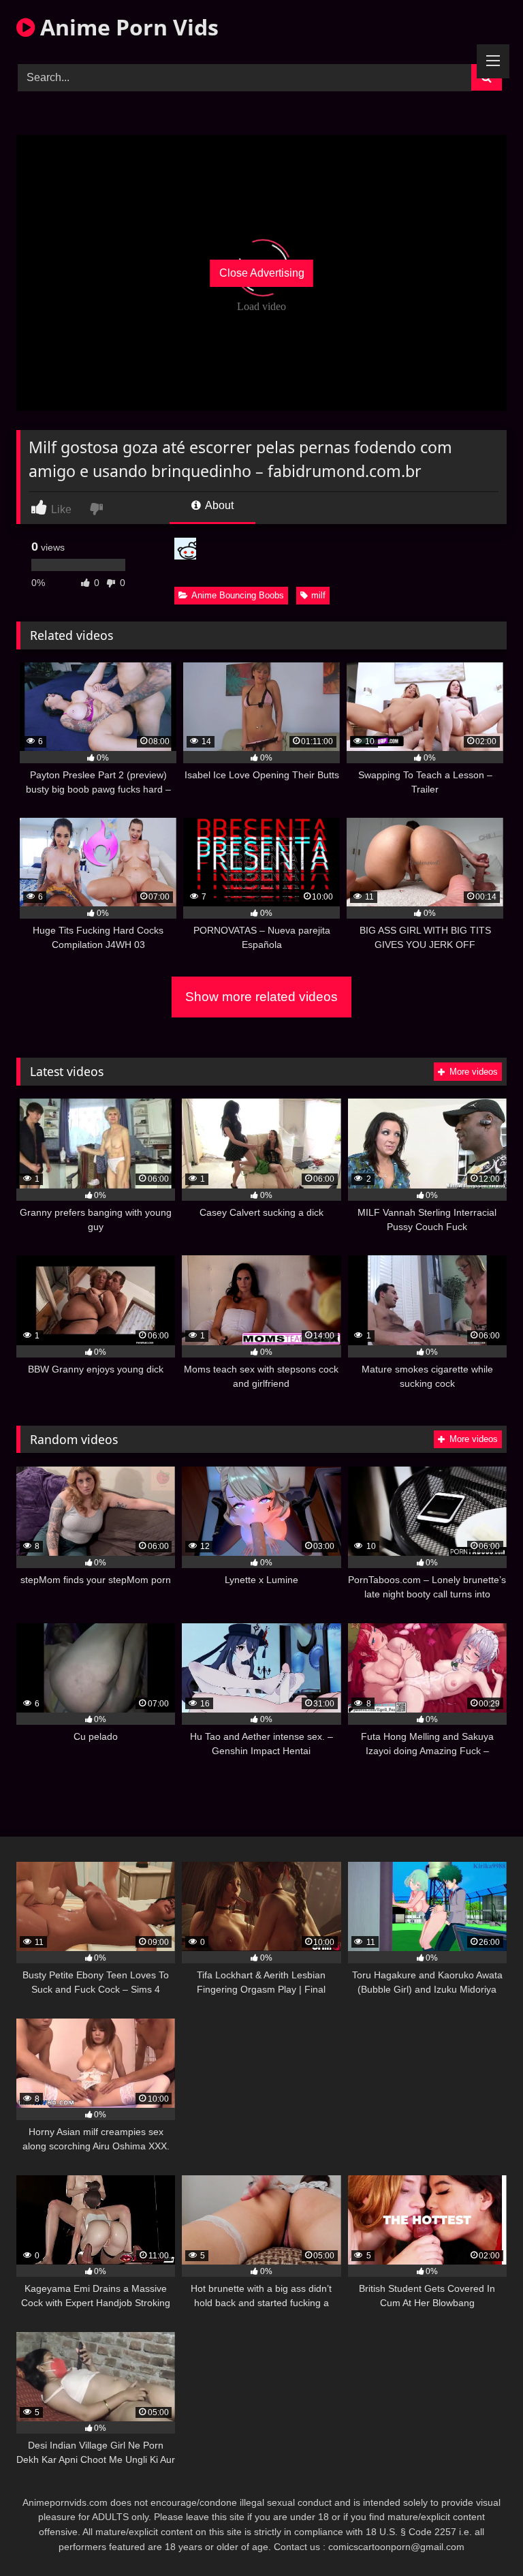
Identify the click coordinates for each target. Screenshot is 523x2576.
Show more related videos (261, 997)
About (218, 505)
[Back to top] (481, 2535)
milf (318, 595)
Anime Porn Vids (127, 27)
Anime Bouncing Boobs (238, 595)
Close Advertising (262, 273)
